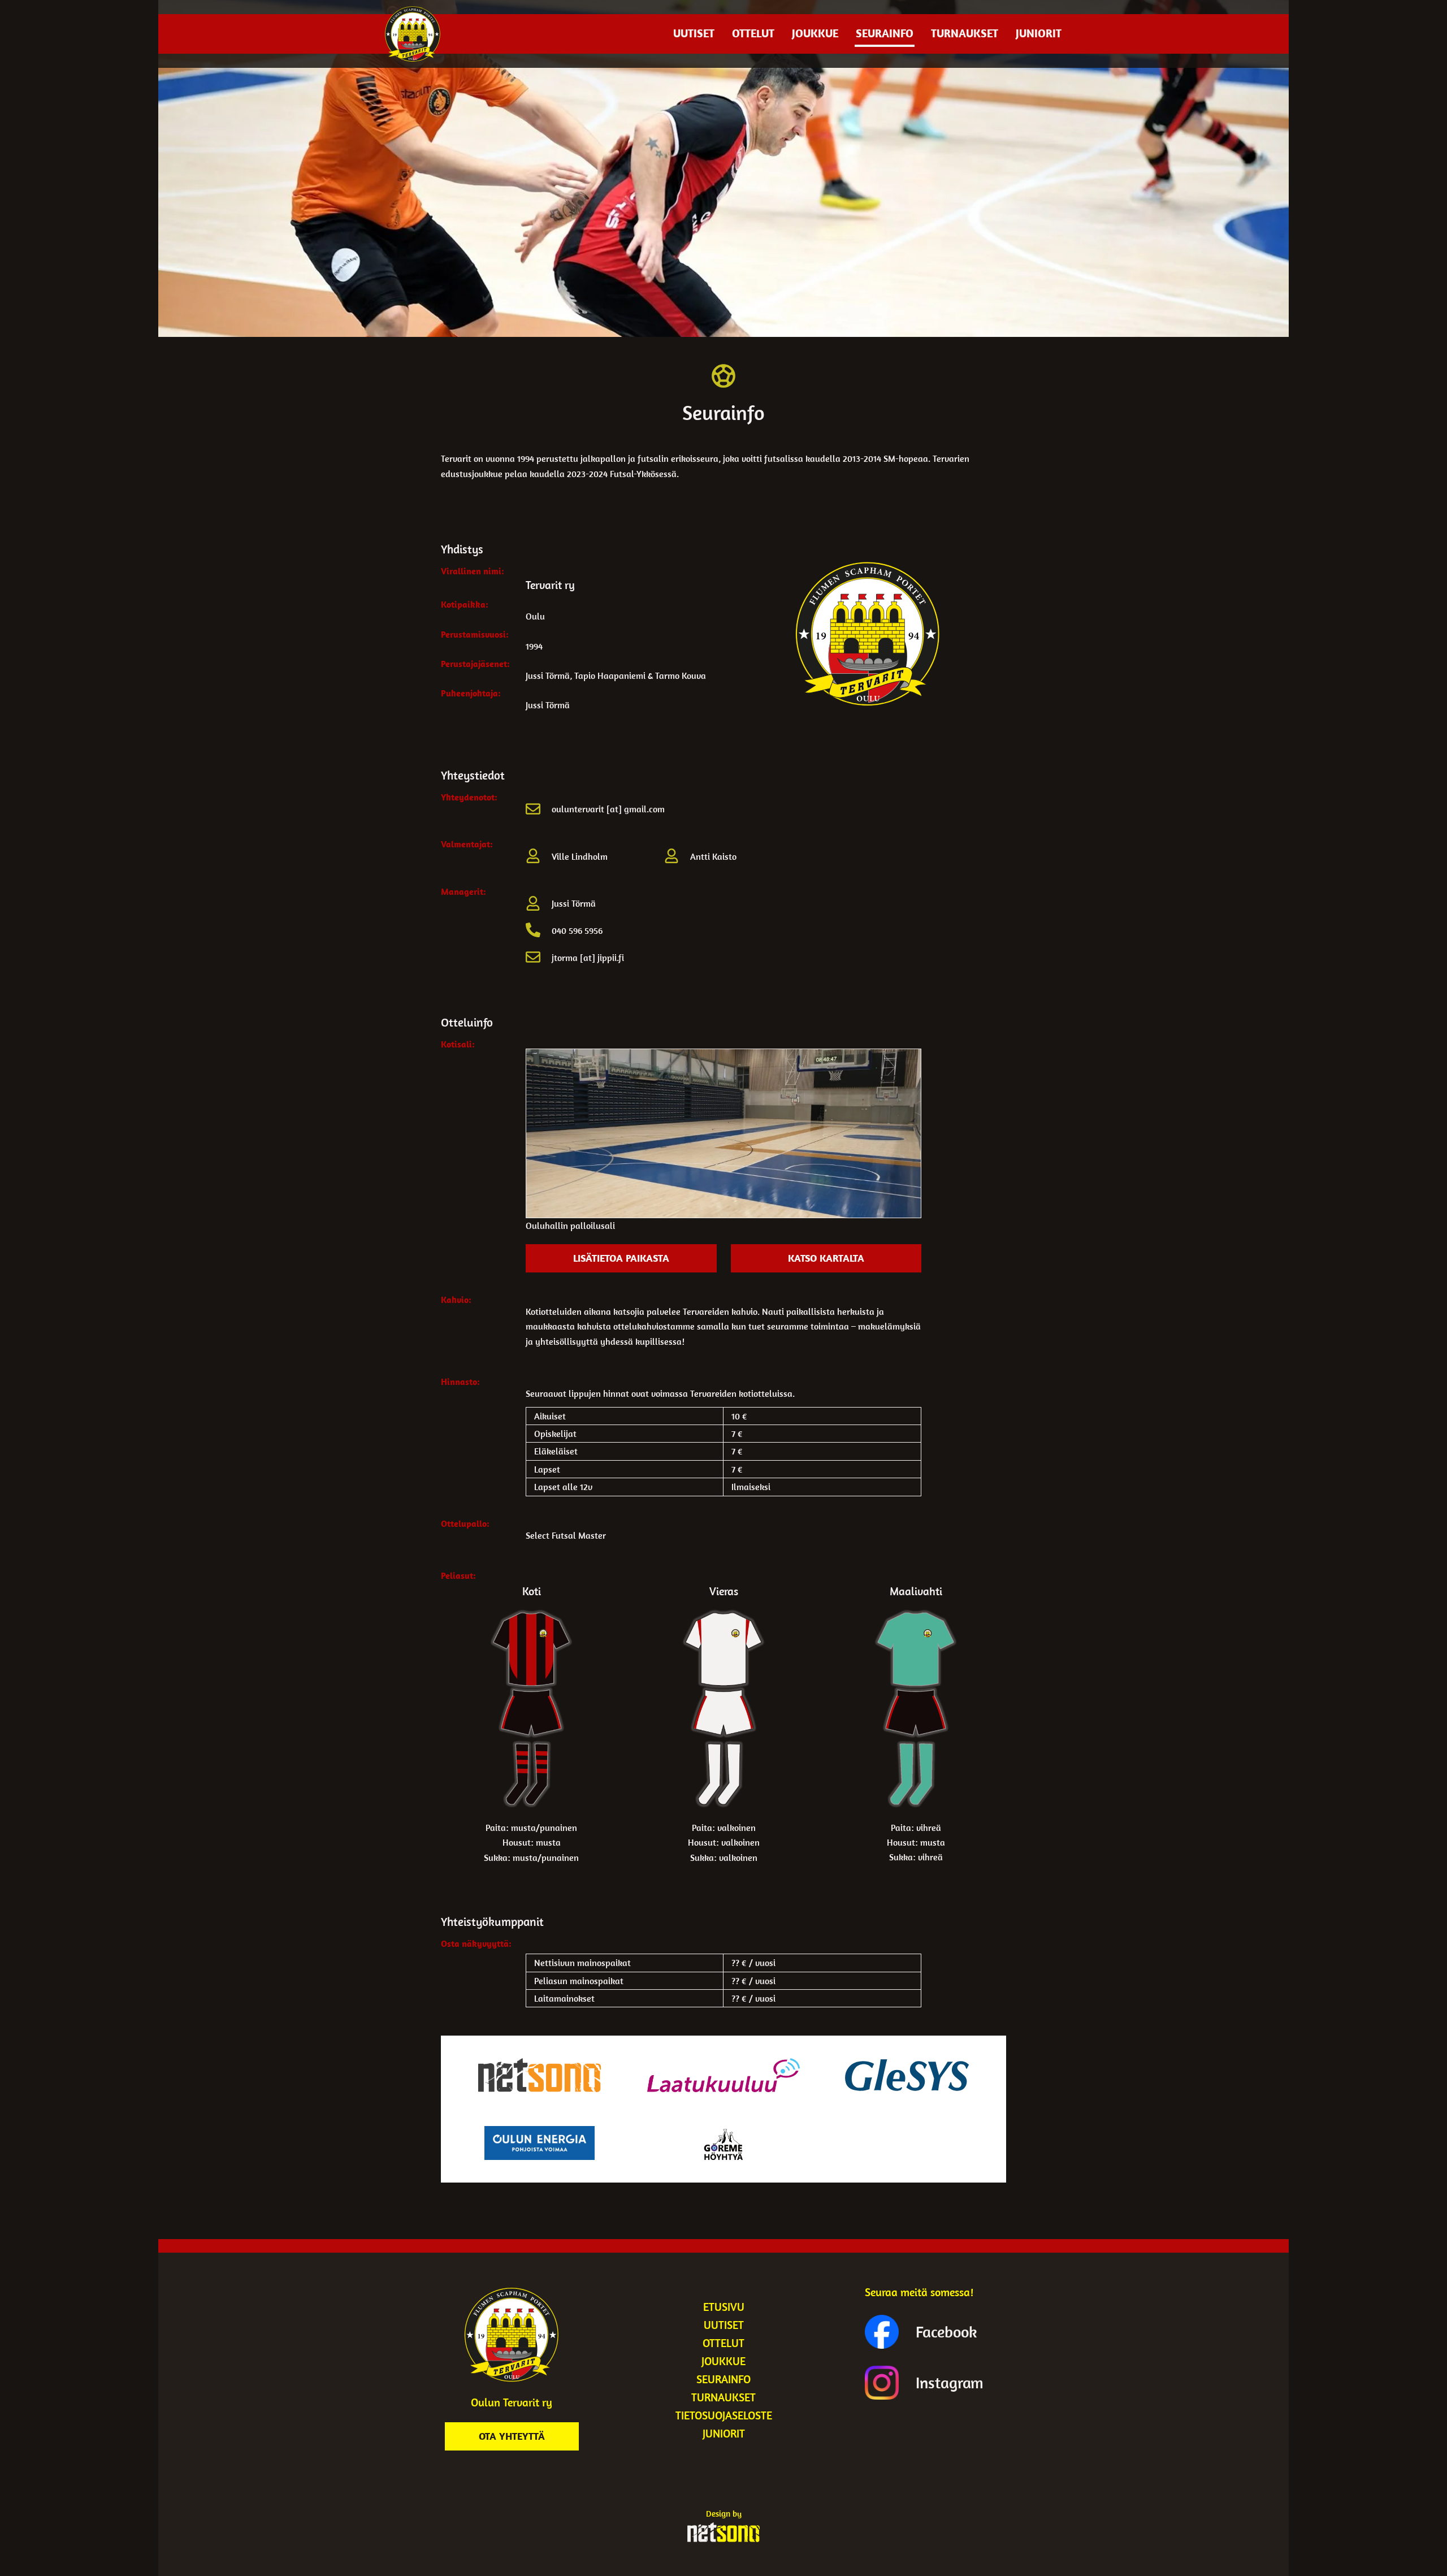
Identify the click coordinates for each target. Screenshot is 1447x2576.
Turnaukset (965, 33)
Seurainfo (885, 33)
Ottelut (753, 33)
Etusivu (724, 2307)
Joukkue (815, 33)
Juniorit (1039, 33)
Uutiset (694, 33)
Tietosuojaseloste (724, 2415)
